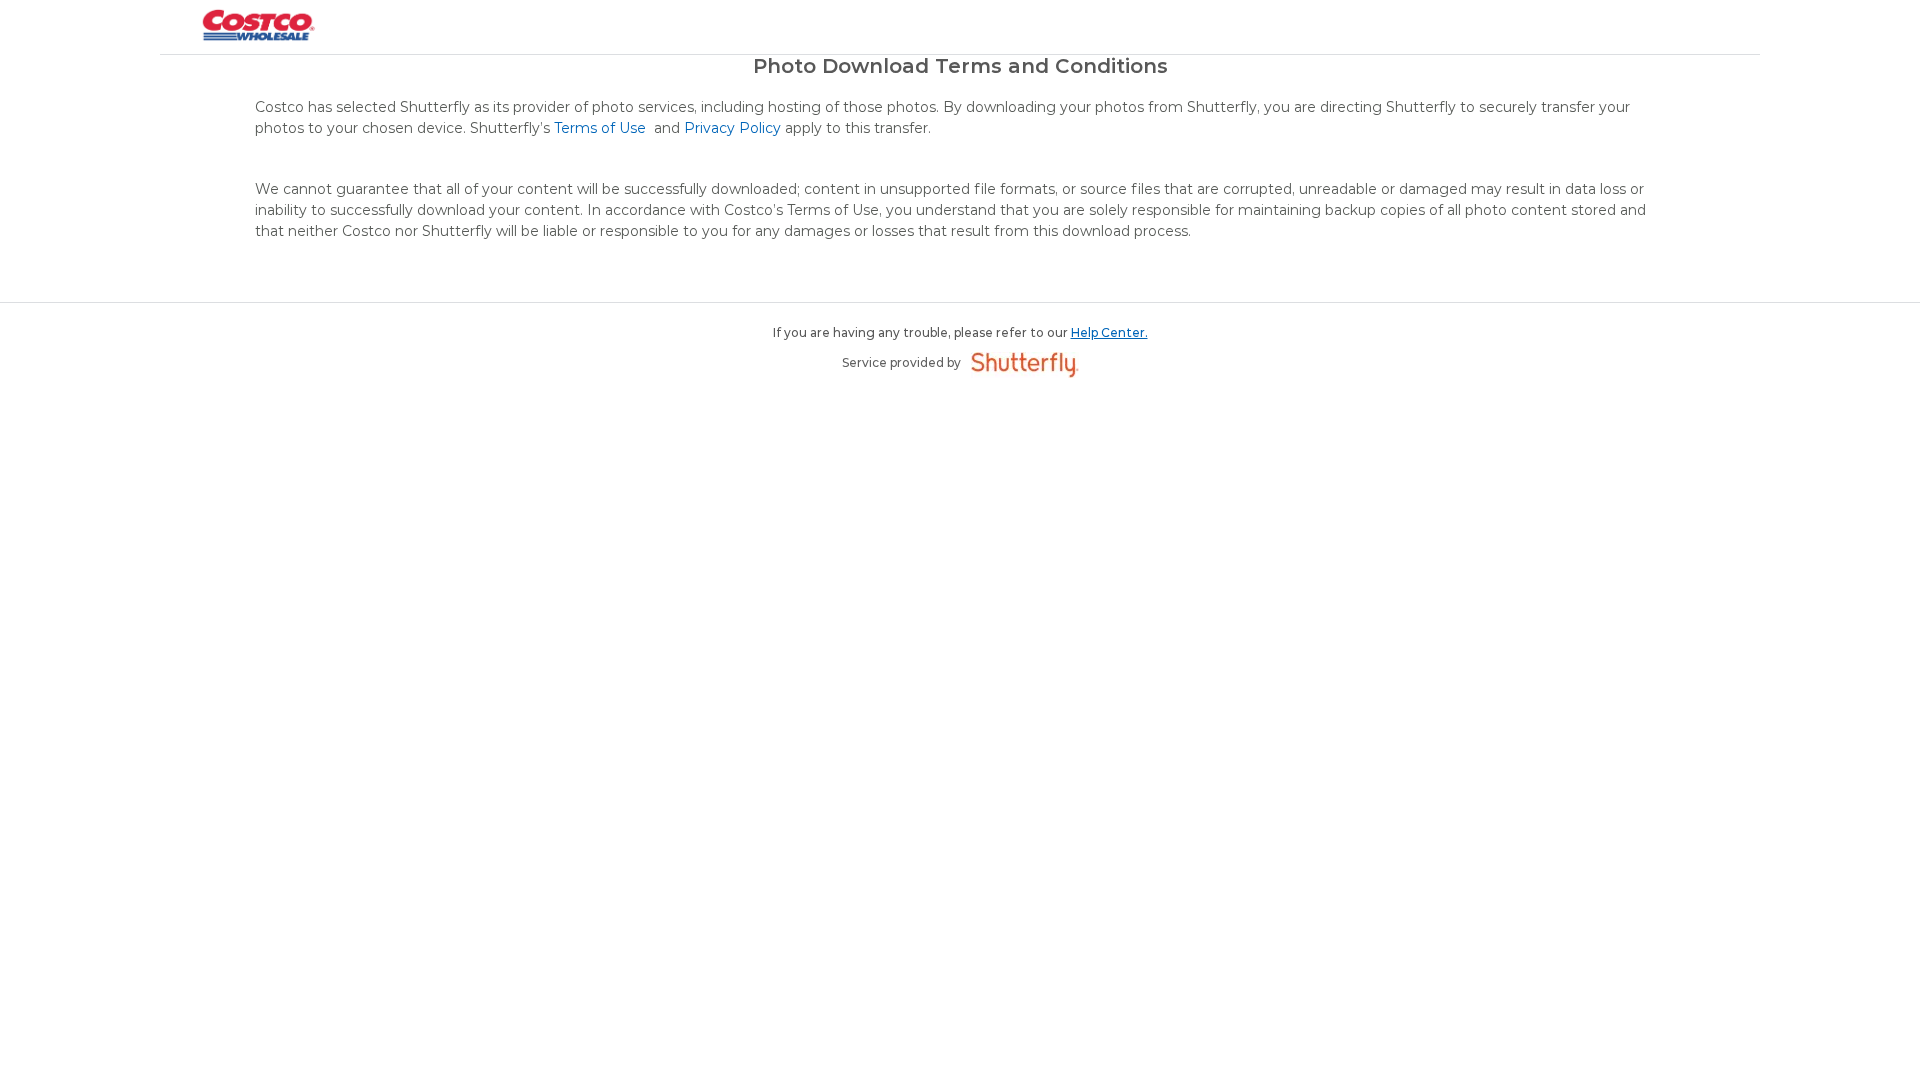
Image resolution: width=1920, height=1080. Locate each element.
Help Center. (1109, 332)
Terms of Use (602, 128)
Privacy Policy (732, 128)
